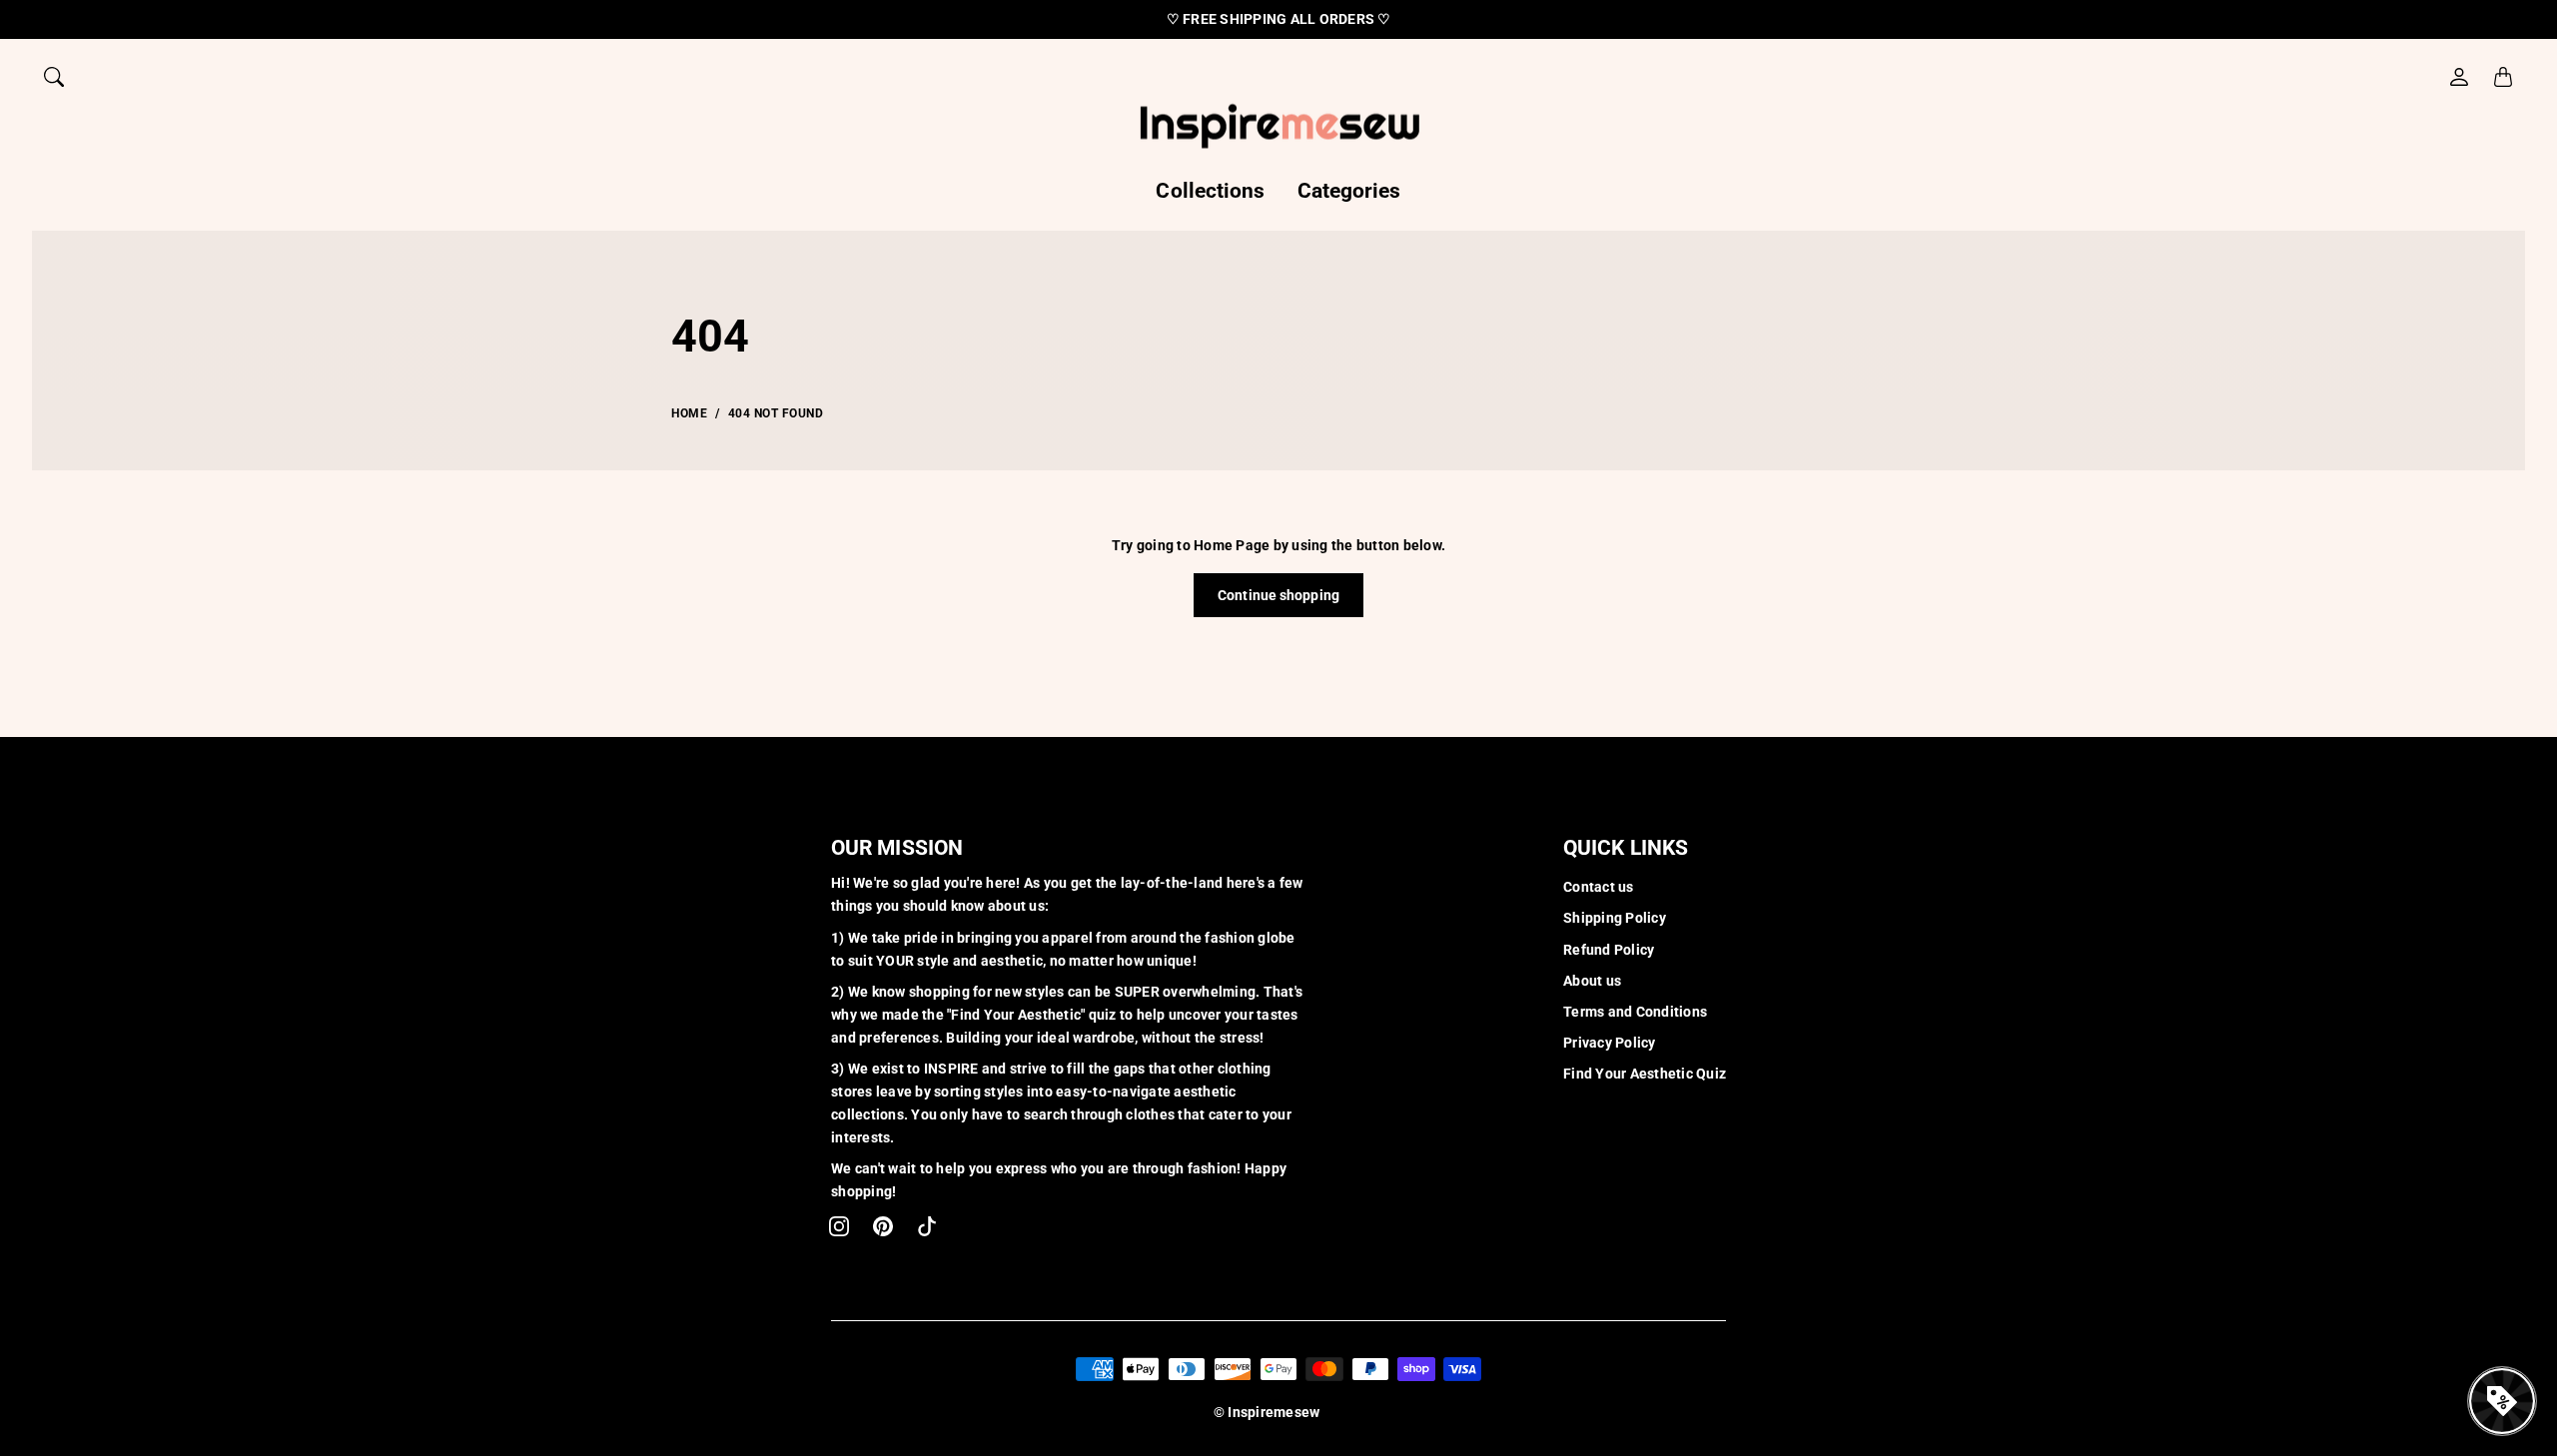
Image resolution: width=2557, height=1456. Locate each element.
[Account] (2459, 77)
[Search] (54, 77)
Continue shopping (1278, 595)
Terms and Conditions (1635, 1012)
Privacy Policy (1610, 1043)
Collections (1210, 191)
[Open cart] (2503, 77)
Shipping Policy (1615, 918)
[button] (839, 1226)
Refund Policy (1609, 950)
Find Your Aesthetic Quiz (1645, 1074)
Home (689, 413)
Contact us (1599, 887)
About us (1592, 981)
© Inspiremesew (1267, 1412)
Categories (1349, 191)
